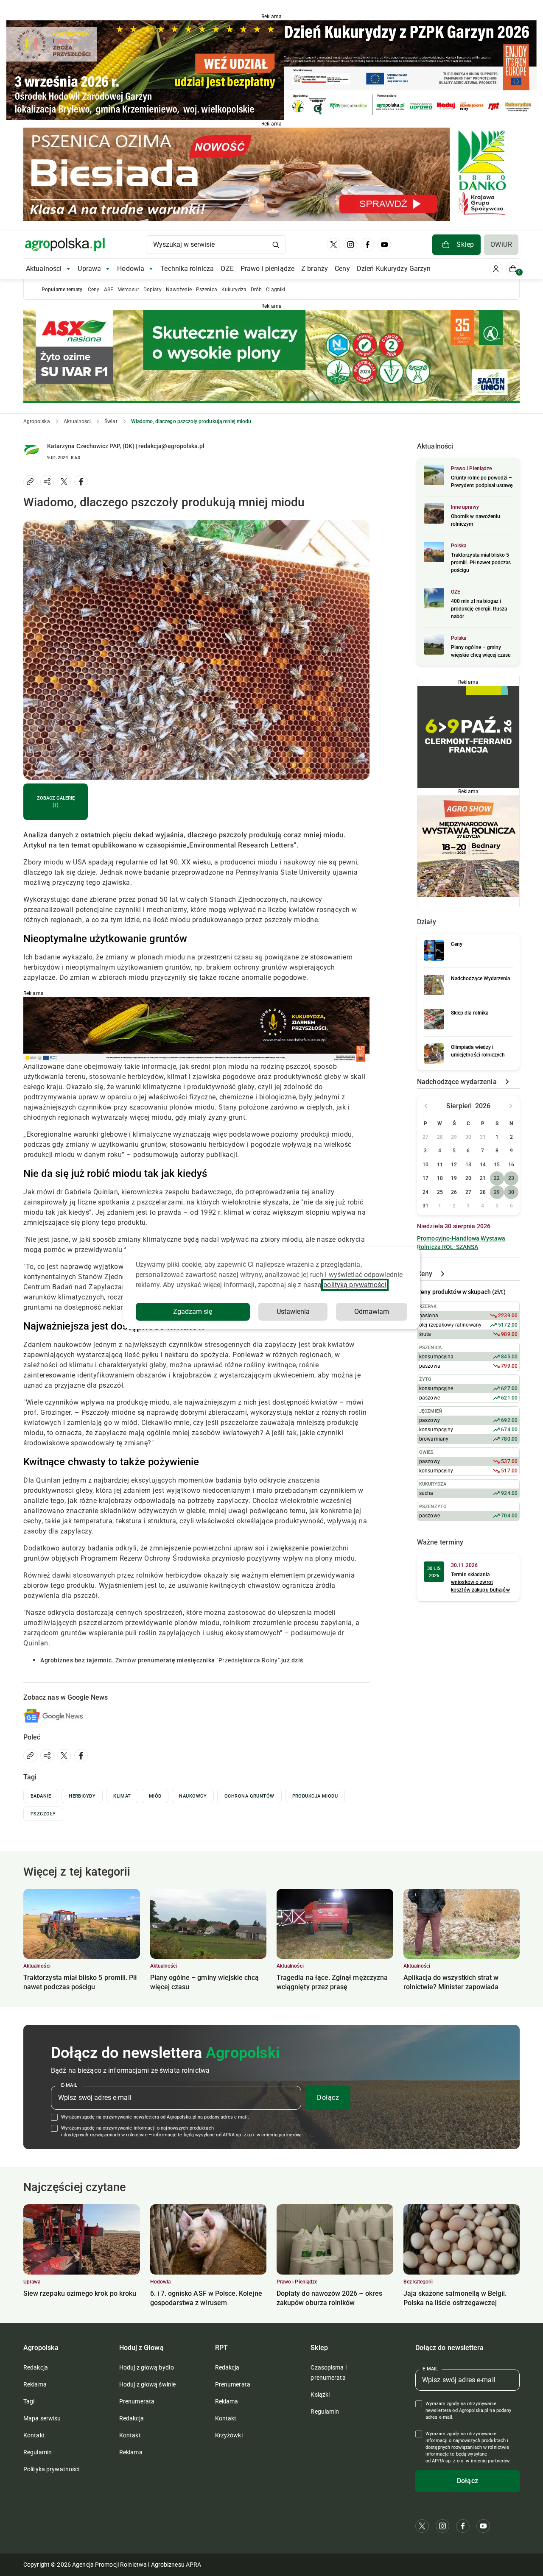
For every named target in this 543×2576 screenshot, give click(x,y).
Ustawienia (293, 1312)
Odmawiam (372, 1312)
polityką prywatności (355, 1285)
